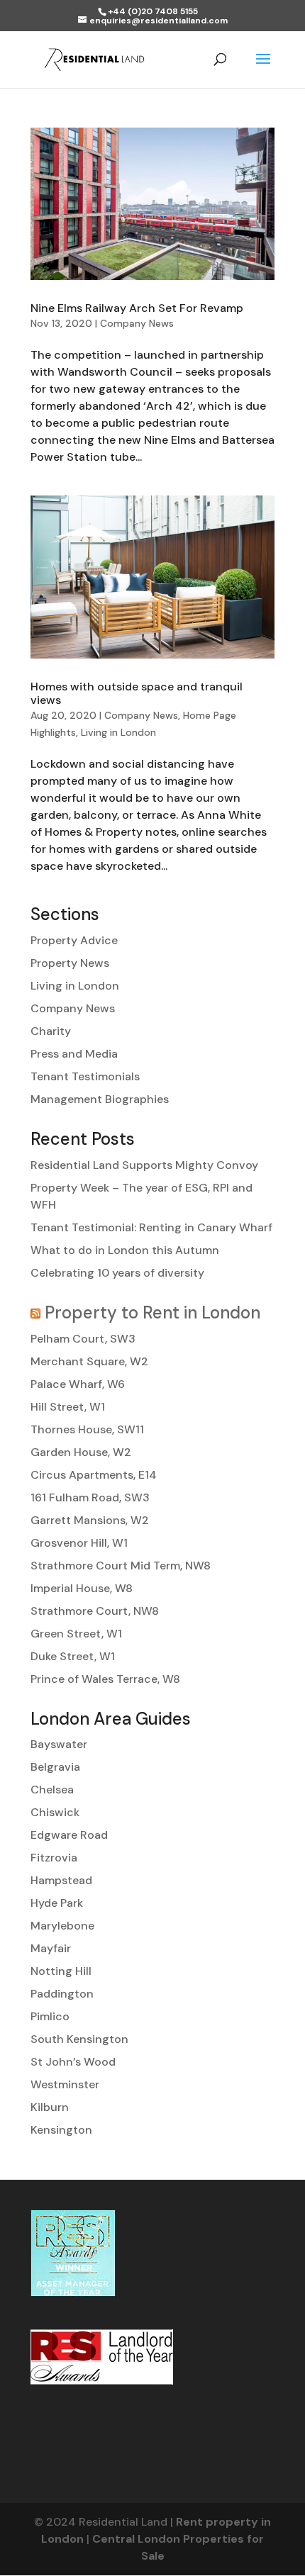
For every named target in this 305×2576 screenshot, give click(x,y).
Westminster (65, 2084)
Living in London (118, 732)
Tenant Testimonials (85, 1076)
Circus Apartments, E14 (94, 1475)
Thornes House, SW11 (87, 1429)
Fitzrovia (54, 1858)
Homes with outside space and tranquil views (137, 693)
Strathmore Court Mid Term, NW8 (121, 1566)
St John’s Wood (73, 2062)
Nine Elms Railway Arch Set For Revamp (137, 308)
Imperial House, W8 (82, 1588)
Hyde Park (57, 1903)
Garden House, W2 (81, 1452)
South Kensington (79, 2039)
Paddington (62, 1994)
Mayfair (51, 1948)
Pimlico (50, 2016)
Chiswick (55, 1812)
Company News (137, 323)
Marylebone (62, 1926)
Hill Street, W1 (68, 1407)
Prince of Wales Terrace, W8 (105, 1679)
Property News (70, 963)
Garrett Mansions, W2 (90, 1520)
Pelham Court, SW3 (83, 1339)
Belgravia (55, 1767)
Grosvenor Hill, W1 (79, 1543)
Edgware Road (69, 1835)
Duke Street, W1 (73, 1656)
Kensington (61, 2130)
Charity (51, 1031)
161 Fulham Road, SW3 (90, 1497)
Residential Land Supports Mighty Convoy (144, 1165)
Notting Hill (61, 1971)
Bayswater (59, 1744)
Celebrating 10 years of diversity (117, 1273)
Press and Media (74, 1054)
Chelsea (52, 1790)
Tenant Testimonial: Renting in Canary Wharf (151, 1227)
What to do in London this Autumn (125, 1250)
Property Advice (74, 940)
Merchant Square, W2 (89, 1361)
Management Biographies (100, 1099)
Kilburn (50, 2107)
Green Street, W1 (76, 1634)
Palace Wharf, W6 (78, 1384)
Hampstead (61, 1880)
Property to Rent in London (152, 1312)
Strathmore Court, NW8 (95, 1611)
